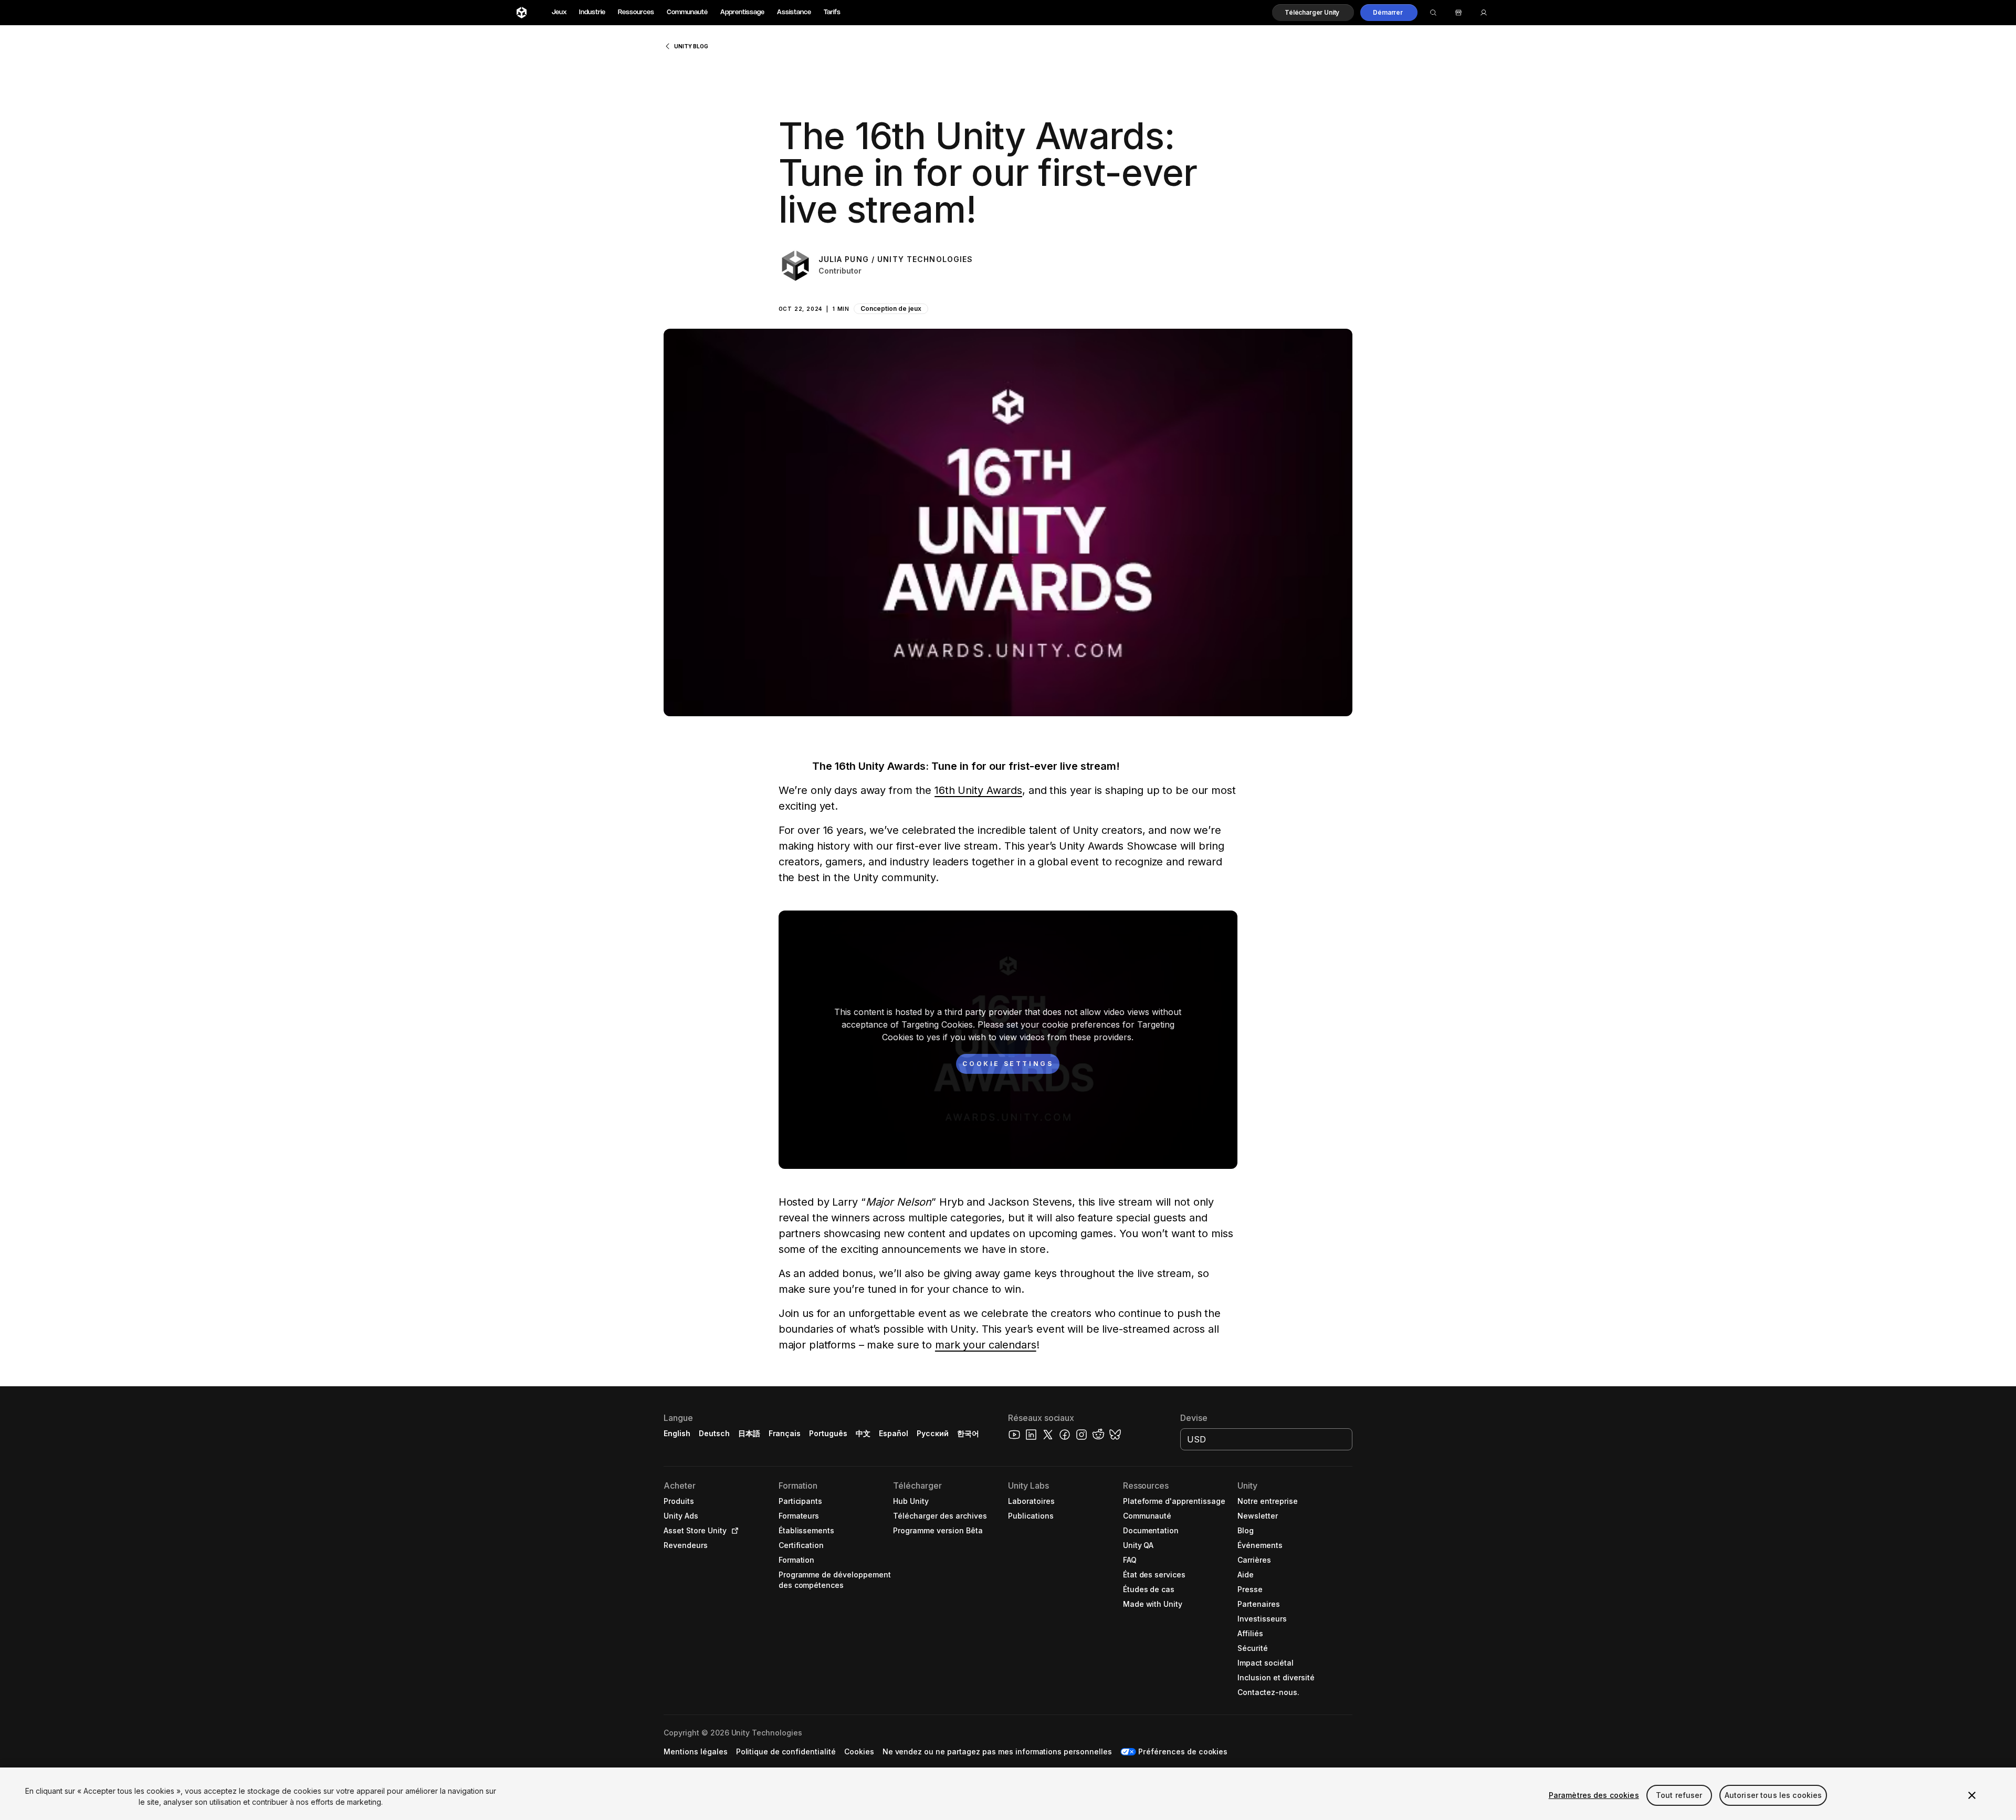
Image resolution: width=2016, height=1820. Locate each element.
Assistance (794, 12)
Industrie (592, 12)
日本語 (749, 1433)
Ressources (636, 12)
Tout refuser (1679, 1795)
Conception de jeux (891, 308)
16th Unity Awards (978, 790)
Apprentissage (742, 12)
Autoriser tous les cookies (1773, 1795)
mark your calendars (986, 1345)
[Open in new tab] (733, 1531)
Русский (933, 1433)
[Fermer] (1972, 1795)
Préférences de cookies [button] (1183, 1751)
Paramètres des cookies (1594, 1795)
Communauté (687, 12)
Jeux (559, 12)
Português (828, 1433)
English (677, 1433)
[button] (1313, 13)
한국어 (968, 1433)
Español (894, 1433)
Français (785, 1433)
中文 (863, 1433)
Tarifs (832, 12)
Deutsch (714, 1433)
